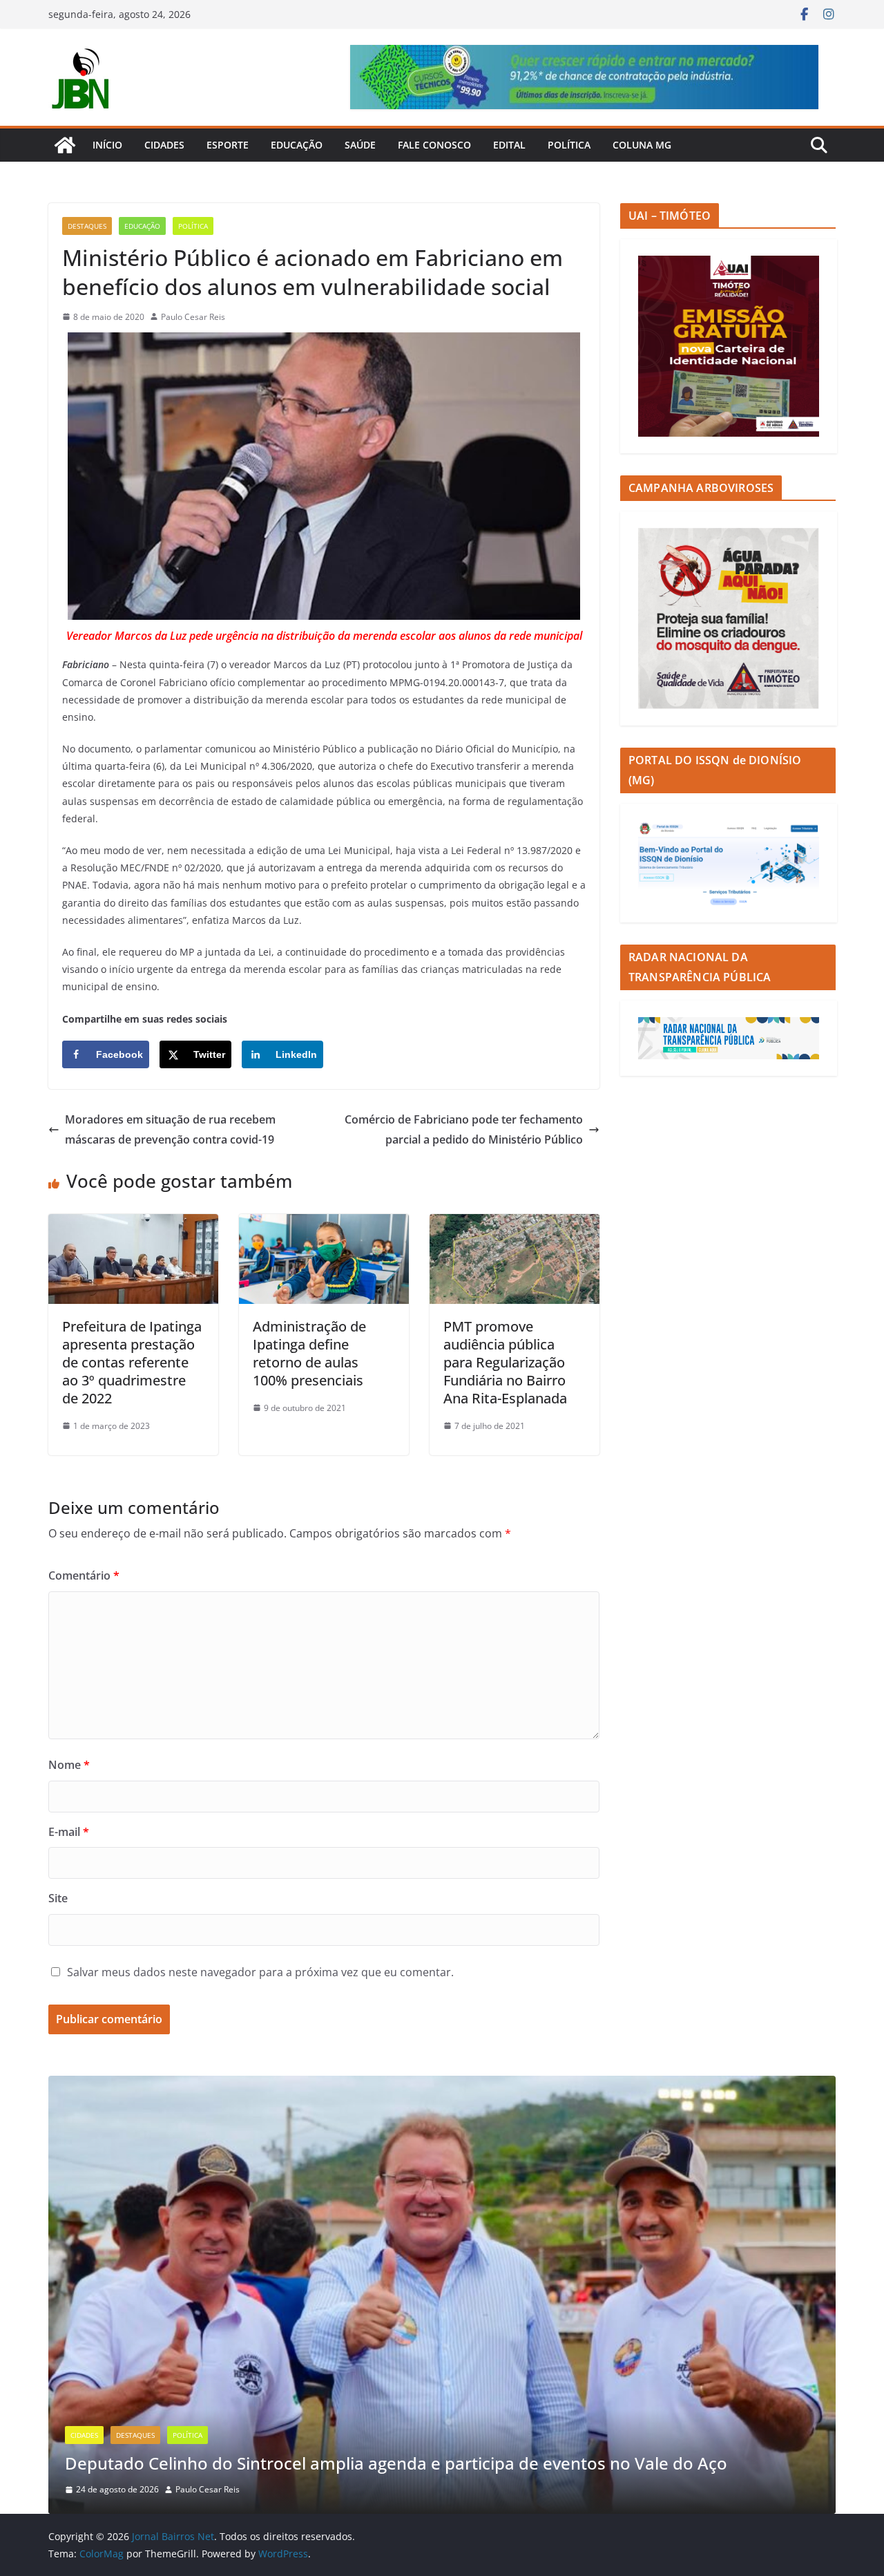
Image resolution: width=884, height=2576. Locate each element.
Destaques (87, 226)
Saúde (360, 145)
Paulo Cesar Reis (193, 317)
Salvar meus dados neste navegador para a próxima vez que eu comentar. (260, 1972)
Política (569, 145)
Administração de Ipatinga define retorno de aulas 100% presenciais (309, 1353)
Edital (509, 145)
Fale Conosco (434, 145)
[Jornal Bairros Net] (65, 145)
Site (58, 1898)
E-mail (69, 1832)
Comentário (84, 1575)
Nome (69, 1765)
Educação (297, 145)
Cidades (164, 145)
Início (107, 145)
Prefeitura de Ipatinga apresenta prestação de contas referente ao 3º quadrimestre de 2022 (132, 1362)
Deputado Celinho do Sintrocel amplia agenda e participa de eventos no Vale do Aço (396, 2463)
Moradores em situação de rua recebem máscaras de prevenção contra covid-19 (170, 1129)
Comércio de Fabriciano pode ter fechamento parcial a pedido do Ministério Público (464, 1129)
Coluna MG (642, 145)
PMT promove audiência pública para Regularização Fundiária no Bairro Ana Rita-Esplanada (505, 1362)
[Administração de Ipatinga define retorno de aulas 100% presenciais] (324, 1224)
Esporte (228, 145)
